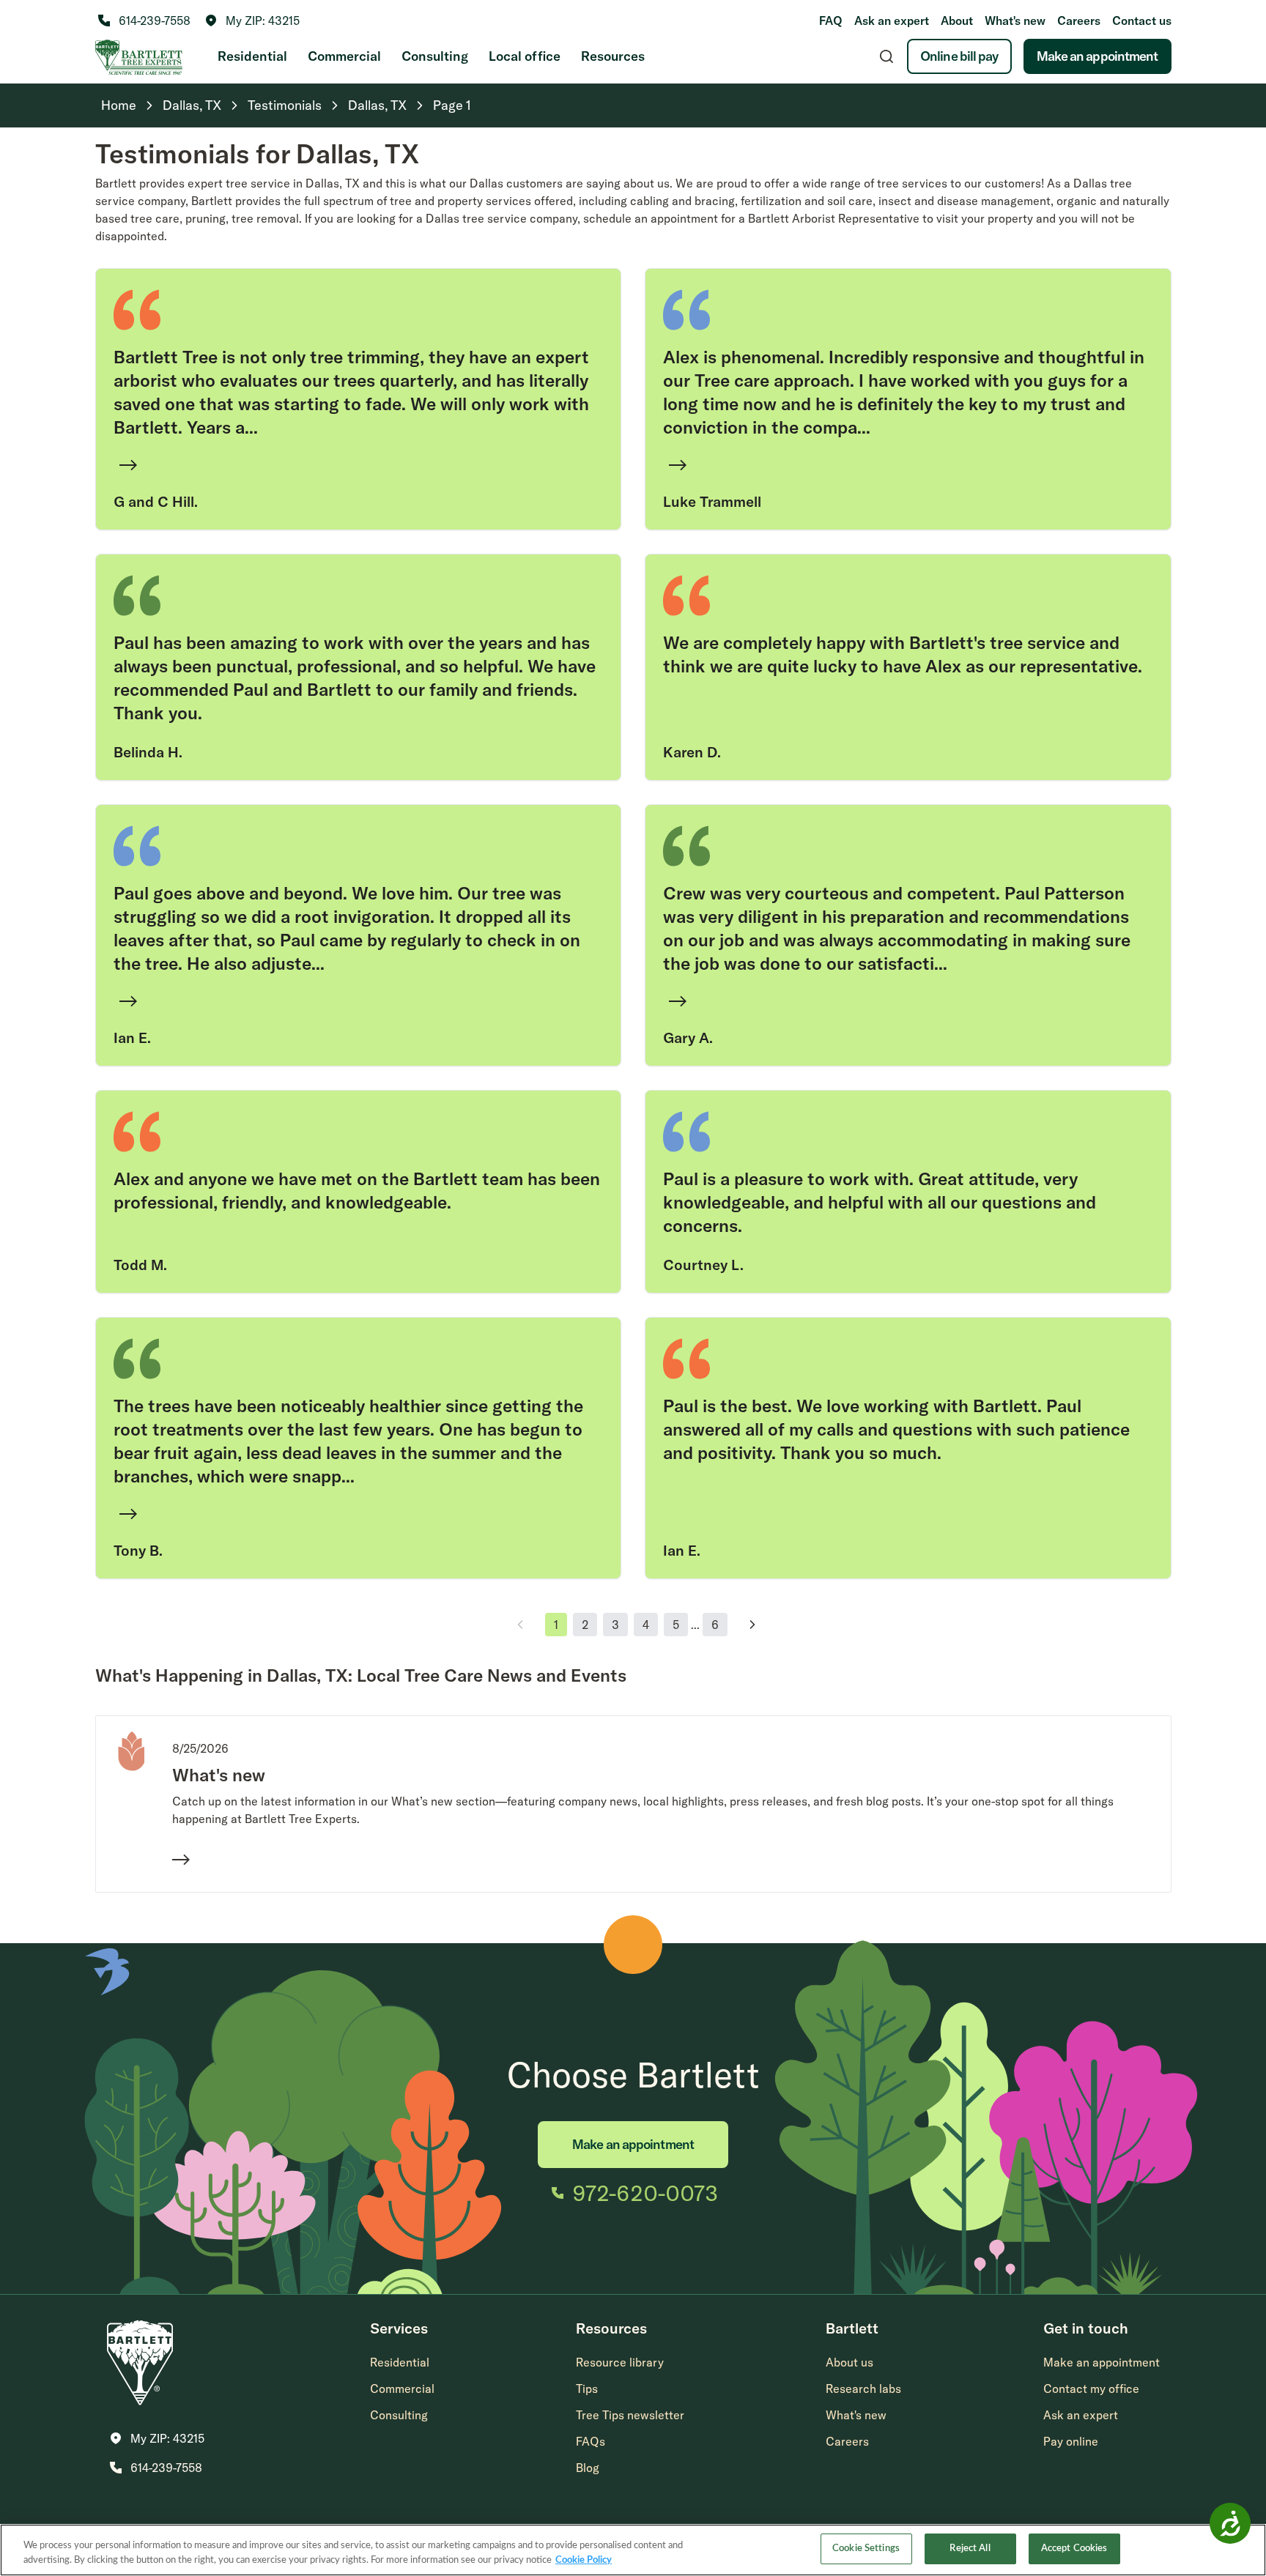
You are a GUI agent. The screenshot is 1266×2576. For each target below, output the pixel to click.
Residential (252, 56)
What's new (1015, 21)
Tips (587, 2388)
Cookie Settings (866, 2549)
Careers (1079, 21)
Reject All (970, 2549)
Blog (588, 2468)
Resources (613, 56)
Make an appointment (1097, 56)
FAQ (831, 21)
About (957, 21)
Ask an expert (892, 21)
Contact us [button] (1142, 21)
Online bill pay (959, 56)
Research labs (863, 2388)
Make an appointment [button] (1102, 2362)
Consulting (435, 56)
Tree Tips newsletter (630, 2415)
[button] (252, 21)
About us (849, 2362)
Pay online (1071, 2441)
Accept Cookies (1074, 2549)
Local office (525, 56)
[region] (633, 2550)
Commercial (344, 56)
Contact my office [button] (1091, 2388)
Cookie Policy (584, 2560)
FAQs (591, 2441)
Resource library (620, 2362)
